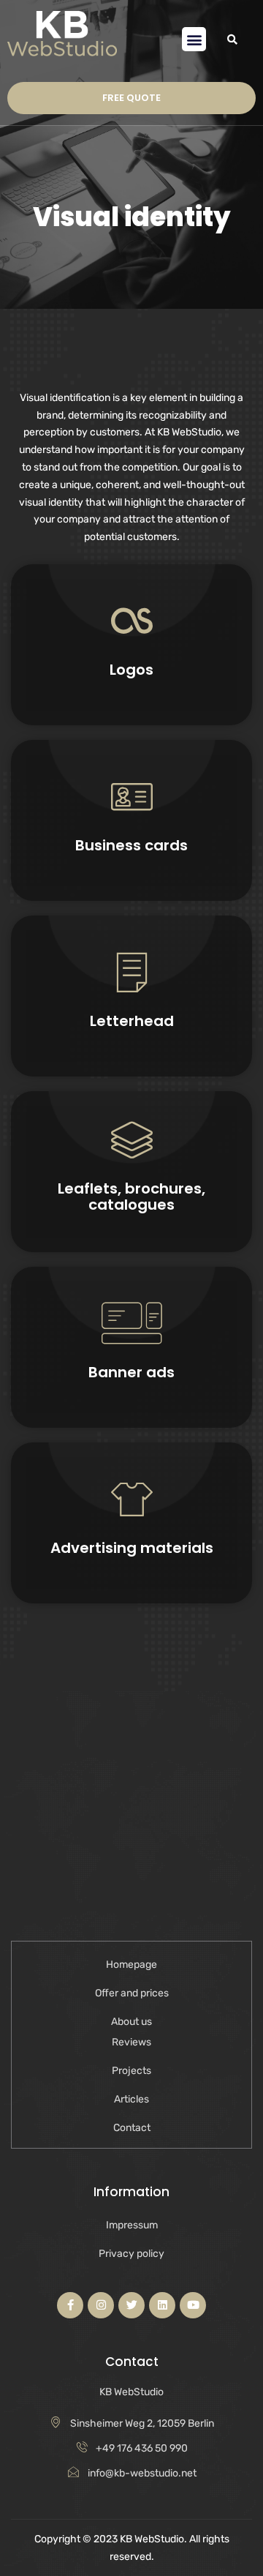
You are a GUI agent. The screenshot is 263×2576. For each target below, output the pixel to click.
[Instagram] (101, 2305)
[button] (194, 39)
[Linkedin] (162, 2305)
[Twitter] (131, 2305)
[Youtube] (193, 2305)
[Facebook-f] (70, 2305)
